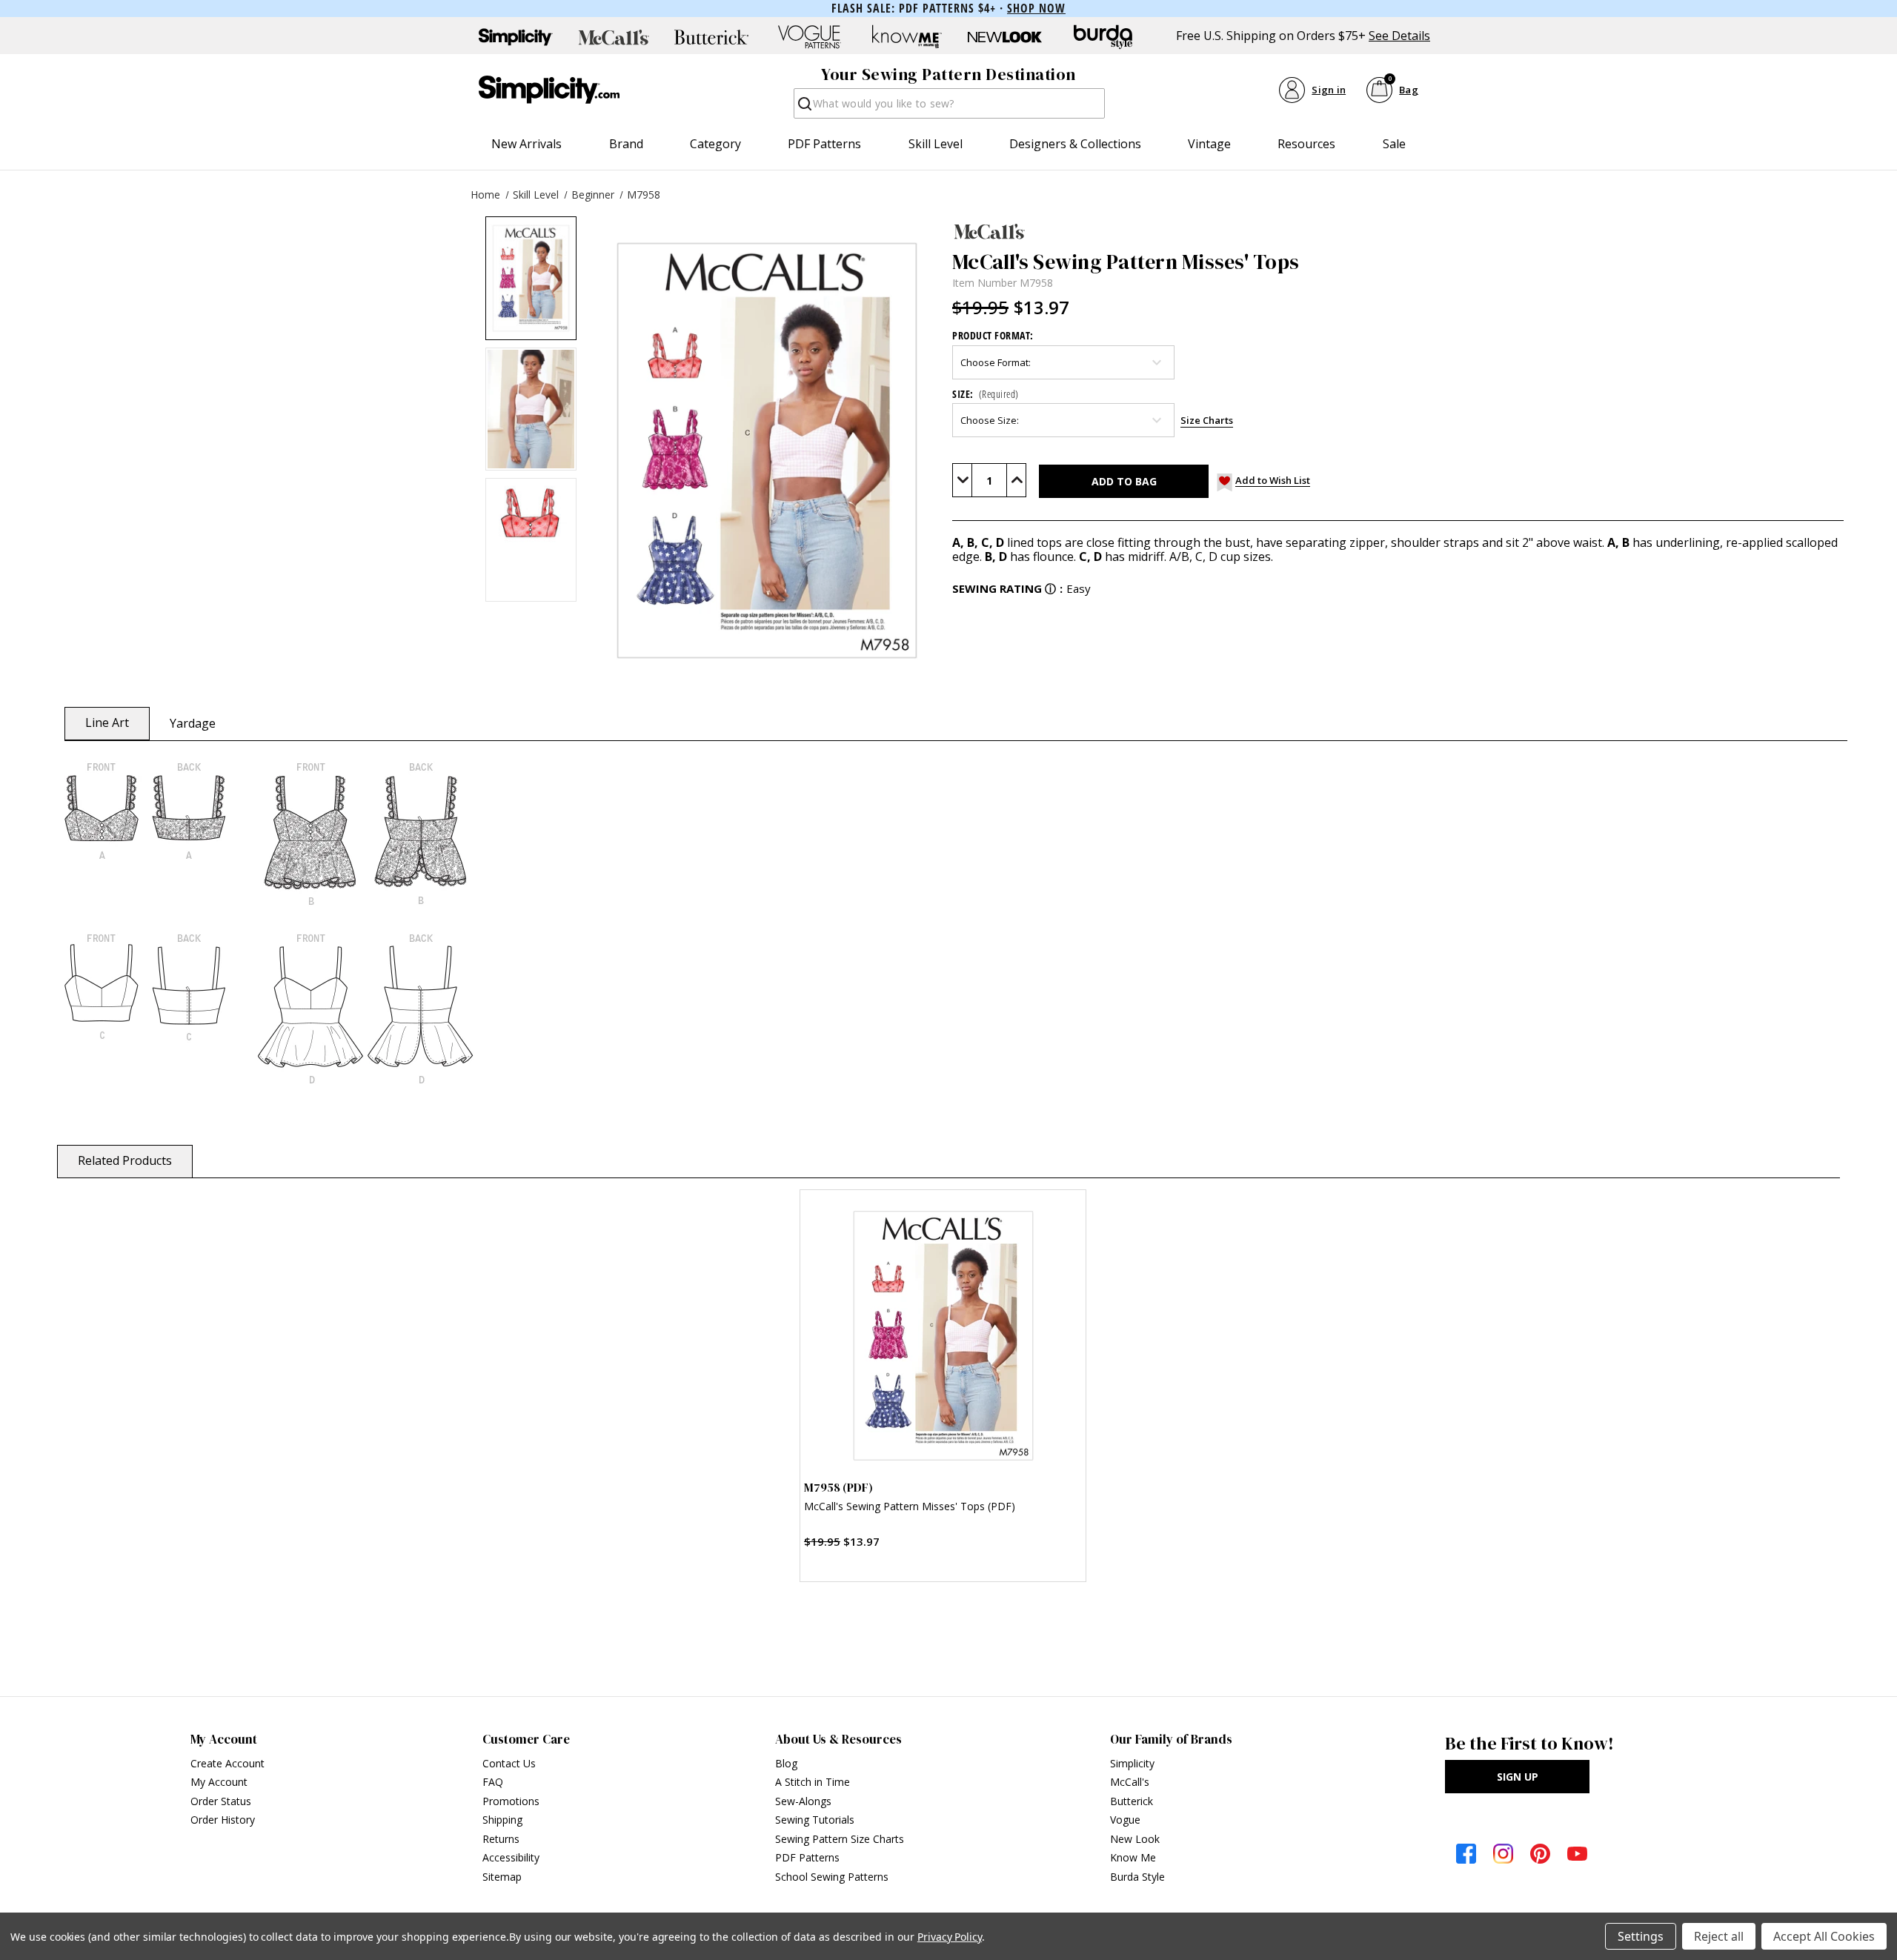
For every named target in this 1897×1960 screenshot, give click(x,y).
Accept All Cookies (1824, 1936)
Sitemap (502, 1877)
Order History (223, 1820)
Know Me (1133, 1857)
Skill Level (936, 144)
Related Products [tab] (125, 1160)
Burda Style (1137, 1877)
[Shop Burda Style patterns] (1103, 37)
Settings (1641, 1936)
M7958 (644, 195)
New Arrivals (526, 144)
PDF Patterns (824, 144)
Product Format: (993, 335)
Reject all (1719, 1936)
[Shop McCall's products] (614, 37)
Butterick (1132, 1801)
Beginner (593, 195)
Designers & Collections (1075, 144)
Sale (1394, 144)
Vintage (1209, 144)
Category (715, 144)
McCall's (1130, 1782)
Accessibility (511, 1857)
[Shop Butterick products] (711, 37)
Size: (986, 394)
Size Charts (1207, 420)
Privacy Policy (950, 1937)
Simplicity (1132, 1763)
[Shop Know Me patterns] (907, 37)
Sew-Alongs (803, 1801)
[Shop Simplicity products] (516, 37)
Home (485, 195)
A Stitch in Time (813, 1782)
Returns (501, 1839)
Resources (1306, 144)
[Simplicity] (549, 90)
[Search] (804, 108)
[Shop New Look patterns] (1005, 37)
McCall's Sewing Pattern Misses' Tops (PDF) (910, 1506)
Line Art (107, 722)
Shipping (502, 1820)
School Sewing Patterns (832, 1877)
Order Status (221, 1801)
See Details (1399, 36)
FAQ (493, 1782)
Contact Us (509, 1763)
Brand (626, 144)
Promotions (511, 1801)
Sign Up (1518, 1777)
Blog (786, 1763)
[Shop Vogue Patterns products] (809, 37)
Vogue (1125, 1820)
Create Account (227, 1763)
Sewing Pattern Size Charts (840, 1839)
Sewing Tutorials (815, 1820)
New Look (1135, 1839)
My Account (219, 1782)
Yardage (193, 723)
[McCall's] (1398, 231)
